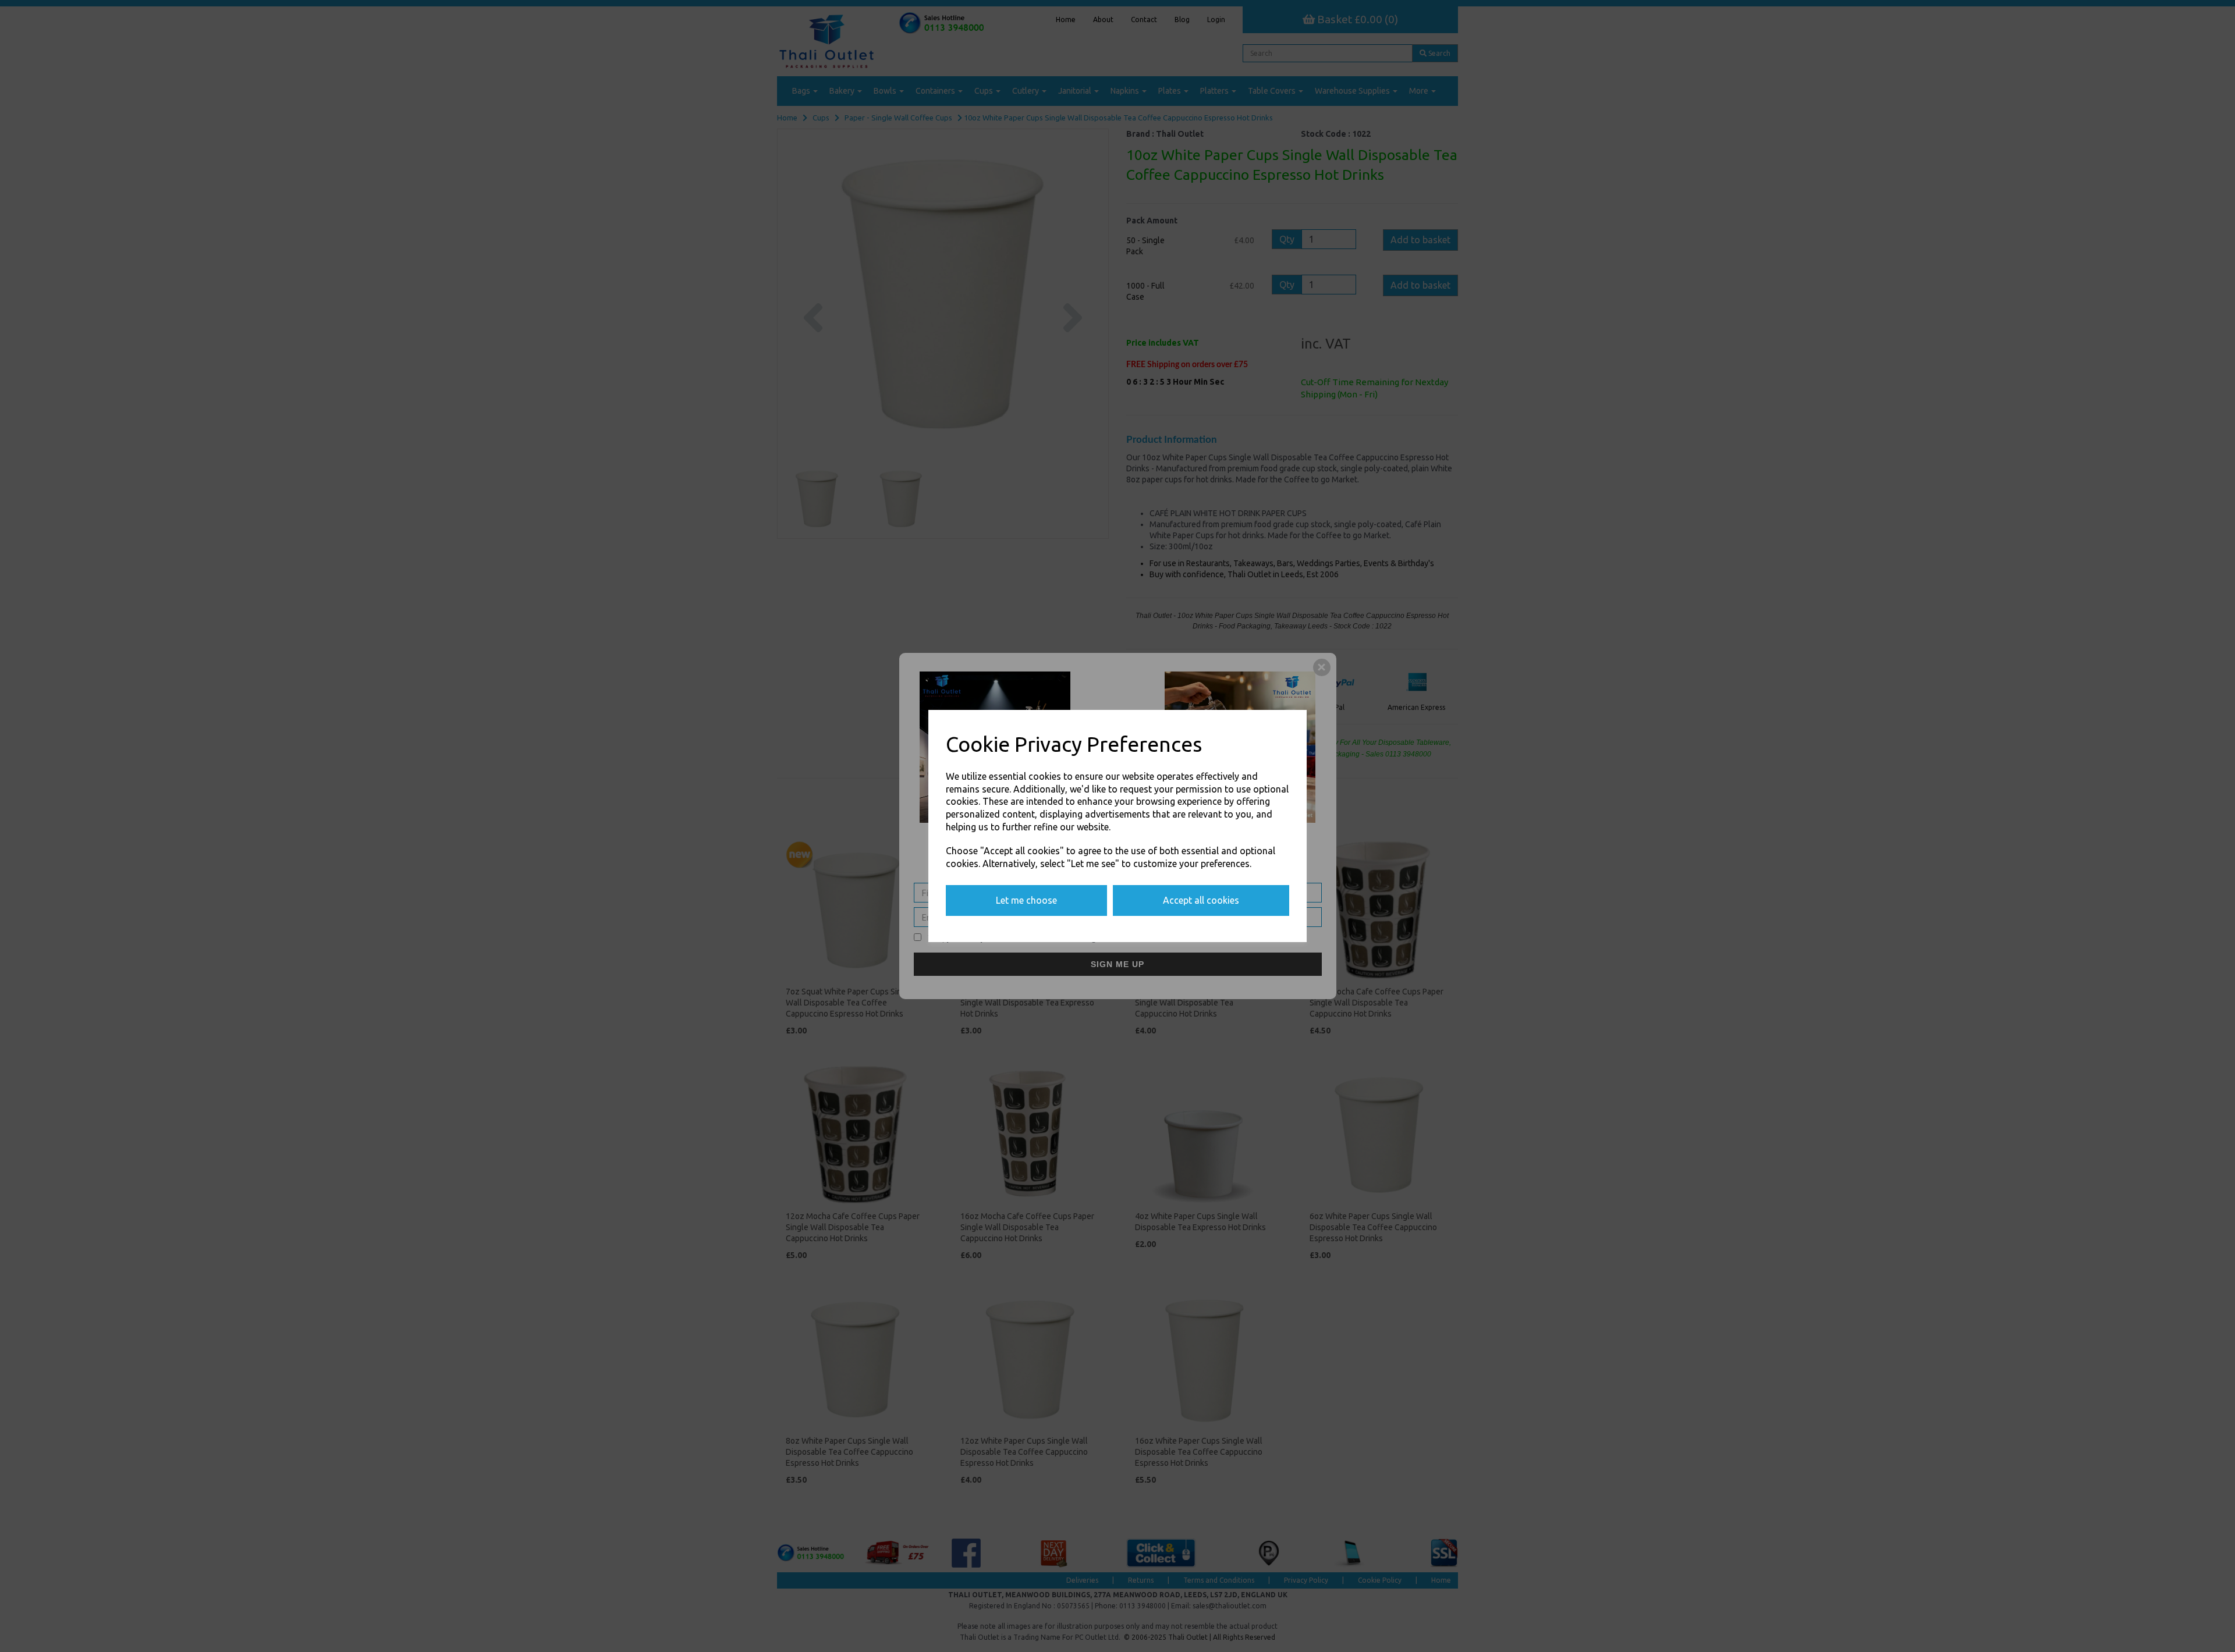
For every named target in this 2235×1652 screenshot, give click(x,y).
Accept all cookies (1201, 900)
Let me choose (1026, 900)
